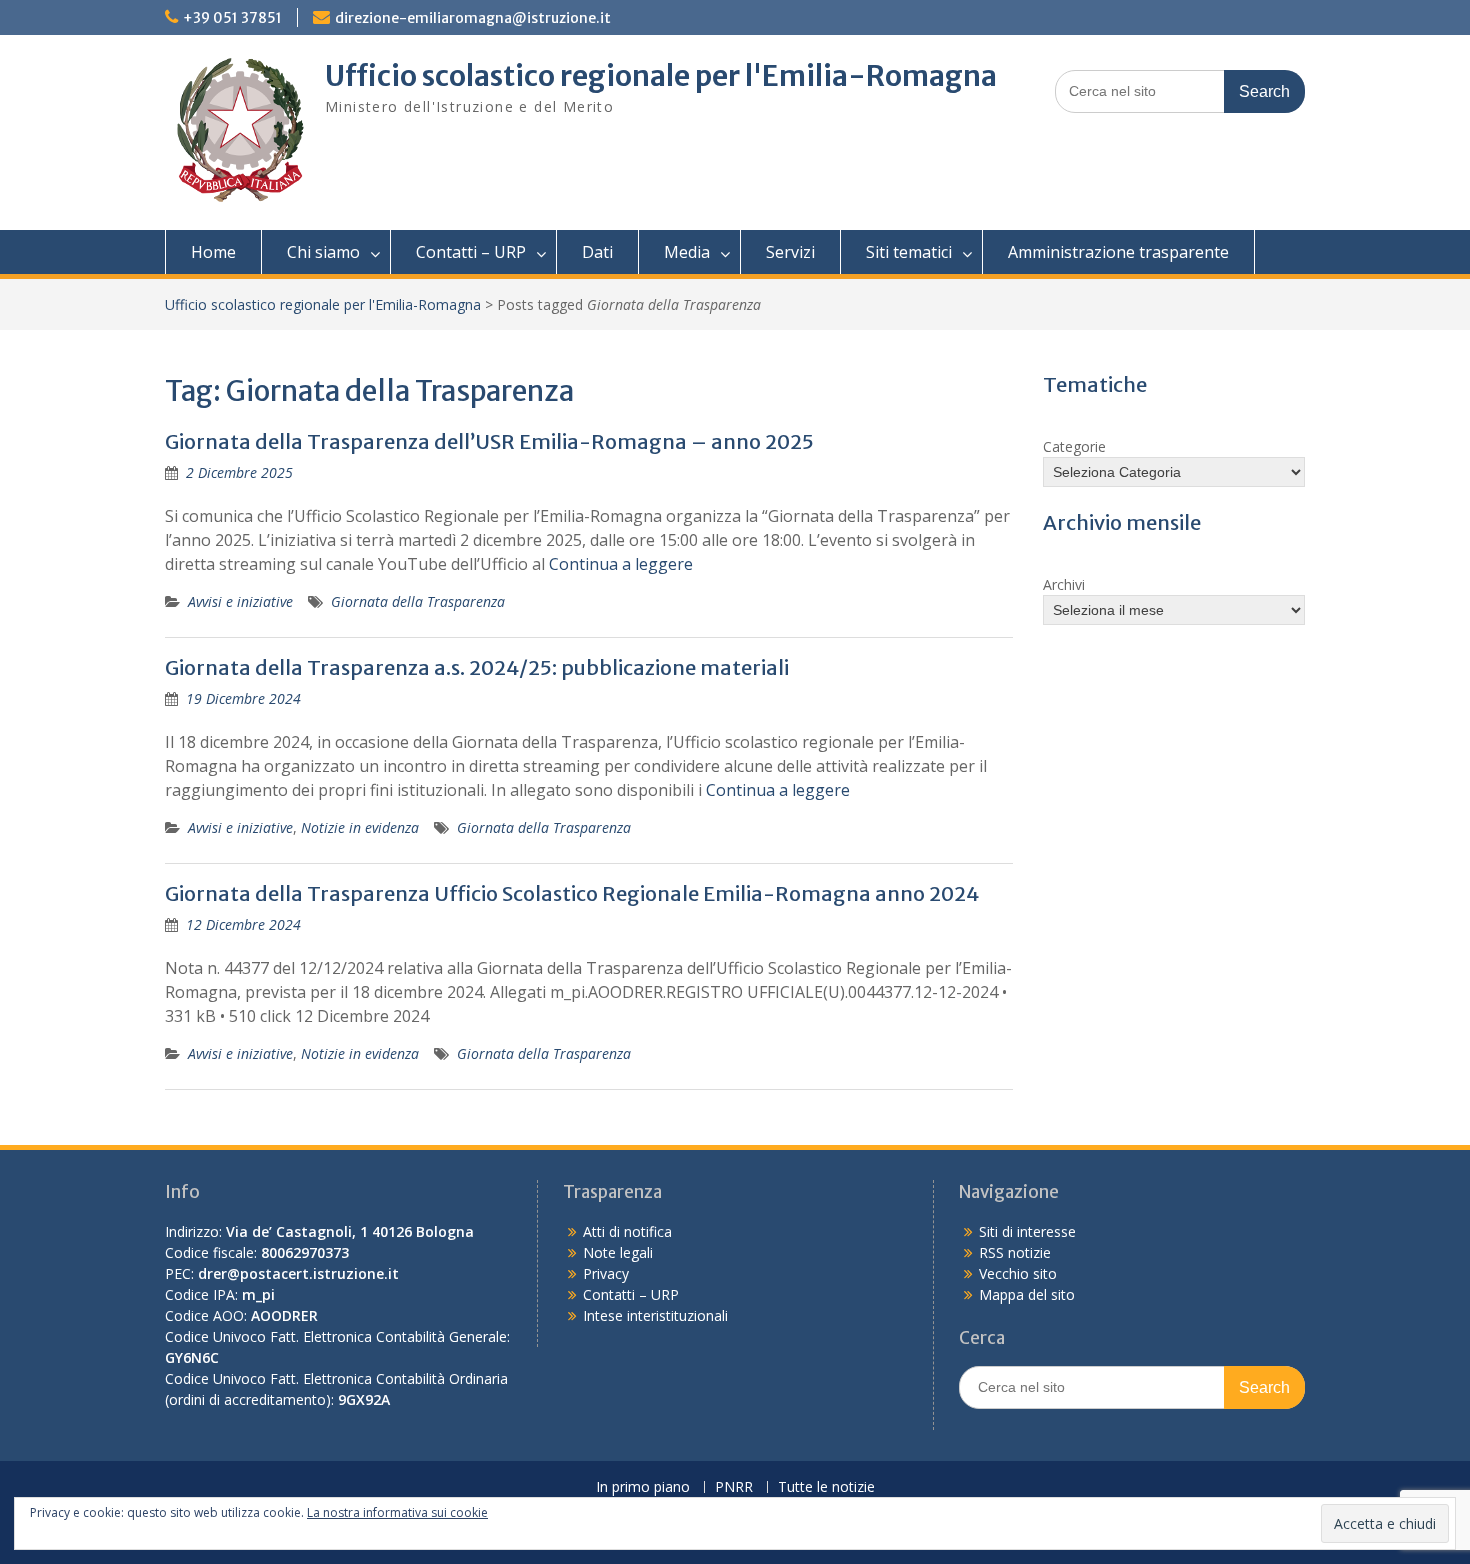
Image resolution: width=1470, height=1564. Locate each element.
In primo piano (643, 1487)
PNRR (734, 1487)
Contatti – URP (471, 252)
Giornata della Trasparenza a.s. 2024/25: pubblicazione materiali (477, 667)
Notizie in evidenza (360, 827)
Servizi (790, 252)
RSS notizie (1015, 1252)
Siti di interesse (1027, 1231)
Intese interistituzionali (655, 1315)
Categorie (1074, 446)
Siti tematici (909, 252)
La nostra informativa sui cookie (397, 1512)
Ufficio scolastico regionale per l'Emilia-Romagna (661, 76)
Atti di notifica (627, 1231)
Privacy (606, 1273)
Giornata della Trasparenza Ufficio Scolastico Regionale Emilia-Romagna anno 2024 (572, 893)
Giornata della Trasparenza (418, 601)
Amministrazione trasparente (1118, 252)
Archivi (1064, 584)
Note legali (618, 1252)
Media (687, 252)
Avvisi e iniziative (240, 601)
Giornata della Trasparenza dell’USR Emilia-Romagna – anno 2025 (489, 441)
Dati (597, 252)
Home (213, 252)
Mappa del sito (1027, 1294)
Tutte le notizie (826, 1487)
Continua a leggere (621, 564)
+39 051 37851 (232, 18)
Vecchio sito (1018, 1273)
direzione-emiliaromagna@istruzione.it (473, 18)
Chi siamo (323, 252)
